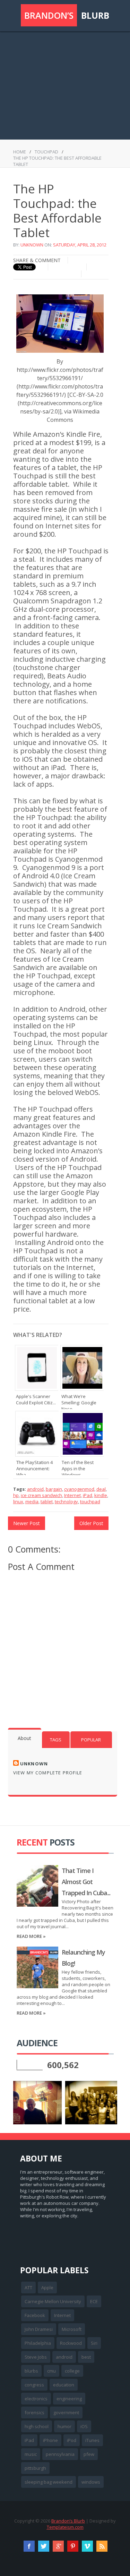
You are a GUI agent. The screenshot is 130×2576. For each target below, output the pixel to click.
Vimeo (87, 2546)
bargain (54, 1489)
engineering (69, 2399)
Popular (91, 1740)
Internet (72, 1495)
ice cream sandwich (41, 1495)
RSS (102, 2546)
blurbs (31, 2371)
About (24, 1738)
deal (101, 1489)
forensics (34, 2412)
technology (66, 1502)
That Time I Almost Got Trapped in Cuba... (86, 1882)
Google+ (58, 2546)
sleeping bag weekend (49, 2482)
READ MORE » (31, 1936)
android (35, 1489)
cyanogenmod (79, 1489)
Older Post (91, 1523)
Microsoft (72, 2329)
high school (37, 2426)
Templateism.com (65, 2527)
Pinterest (73, 2546)
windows (91, 2482)
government (66, 2412)
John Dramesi (39, 2329)
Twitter (44, 2546)
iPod (72, 2440)
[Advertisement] (65, 82)
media (32, 1502)
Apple (47, 2288)
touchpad (46, 152)
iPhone (50, 2440)
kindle (101, 1495)
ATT (28, 2288)
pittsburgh (35, 2468)
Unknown (32, 245)
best (86, 2357)
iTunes (92, 2440)
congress (34, 2385)
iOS (84, 2426)
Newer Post (27, 1523)
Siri (94, 2343)
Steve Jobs (36, 2357)
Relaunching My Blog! (83, 1958)
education (64, 2385)
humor (64, 2426)
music (31, 2454)
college (72, 2371)
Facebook (35, 2315)
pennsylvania (60, 2454)
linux (18, 1502)
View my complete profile (48, 1773)
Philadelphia (38, 2343)
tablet (47, 1502)
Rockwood (71, 2343)
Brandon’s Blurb (68, 2521)
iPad (88, 1495)
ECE (94, 2301)
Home (20, 152)
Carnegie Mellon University (53, 2301)
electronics (36, 2399)
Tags (56, 1740)
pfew (89, 2454)
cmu (51, 2371)
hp (16, 1495)
